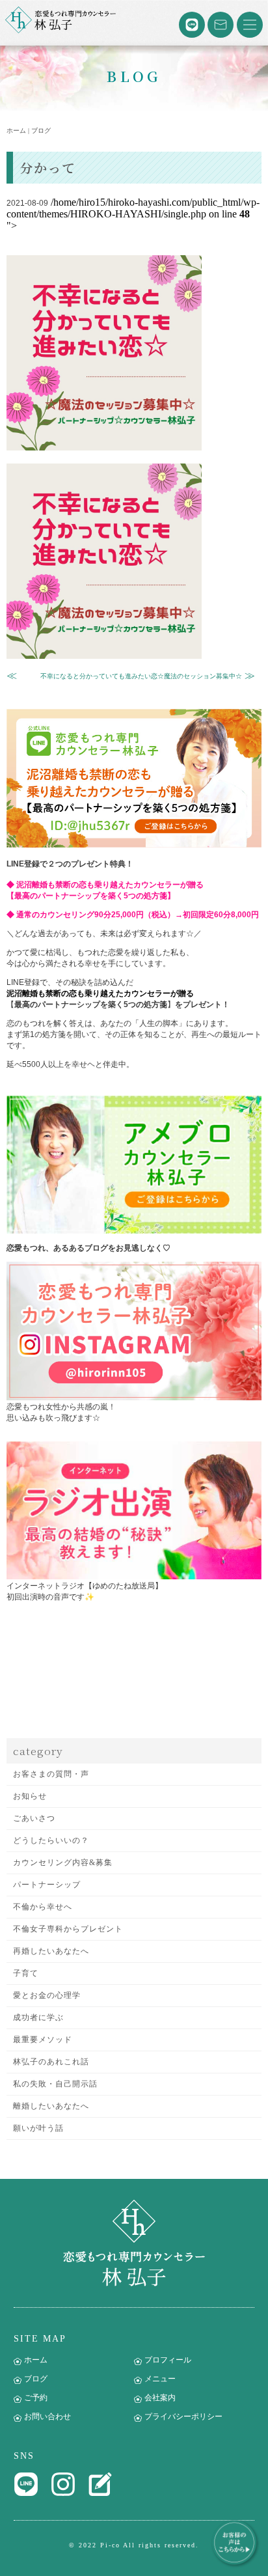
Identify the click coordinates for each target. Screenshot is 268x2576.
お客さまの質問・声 (51, 1774)
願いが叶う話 (38, 2128)
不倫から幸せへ (43, 1907)
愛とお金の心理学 (47, 1995)
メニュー (160, 2379)
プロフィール (168, 2360)
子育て (26, 1973)
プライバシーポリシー (183, 2417)
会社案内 (160, 2398)
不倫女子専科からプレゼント (68, 1929)
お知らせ (30, 1796)
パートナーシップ (47, 1885)
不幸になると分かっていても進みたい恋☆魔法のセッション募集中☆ (141, 676)
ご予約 (36, 2398)
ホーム (36, 2360)
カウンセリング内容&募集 (63, 1863)
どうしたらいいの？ (51, 1840)
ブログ (36, 2379)
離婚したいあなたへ (51, 2106)
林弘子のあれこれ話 (51, 2062)
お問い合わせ (47, 2417)
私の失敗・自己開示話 (55, 2084)
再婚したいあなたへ (51, 1951)
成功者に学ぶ (38, 2017)
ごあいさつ (34, 1818)
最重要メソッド (43, 2040)
